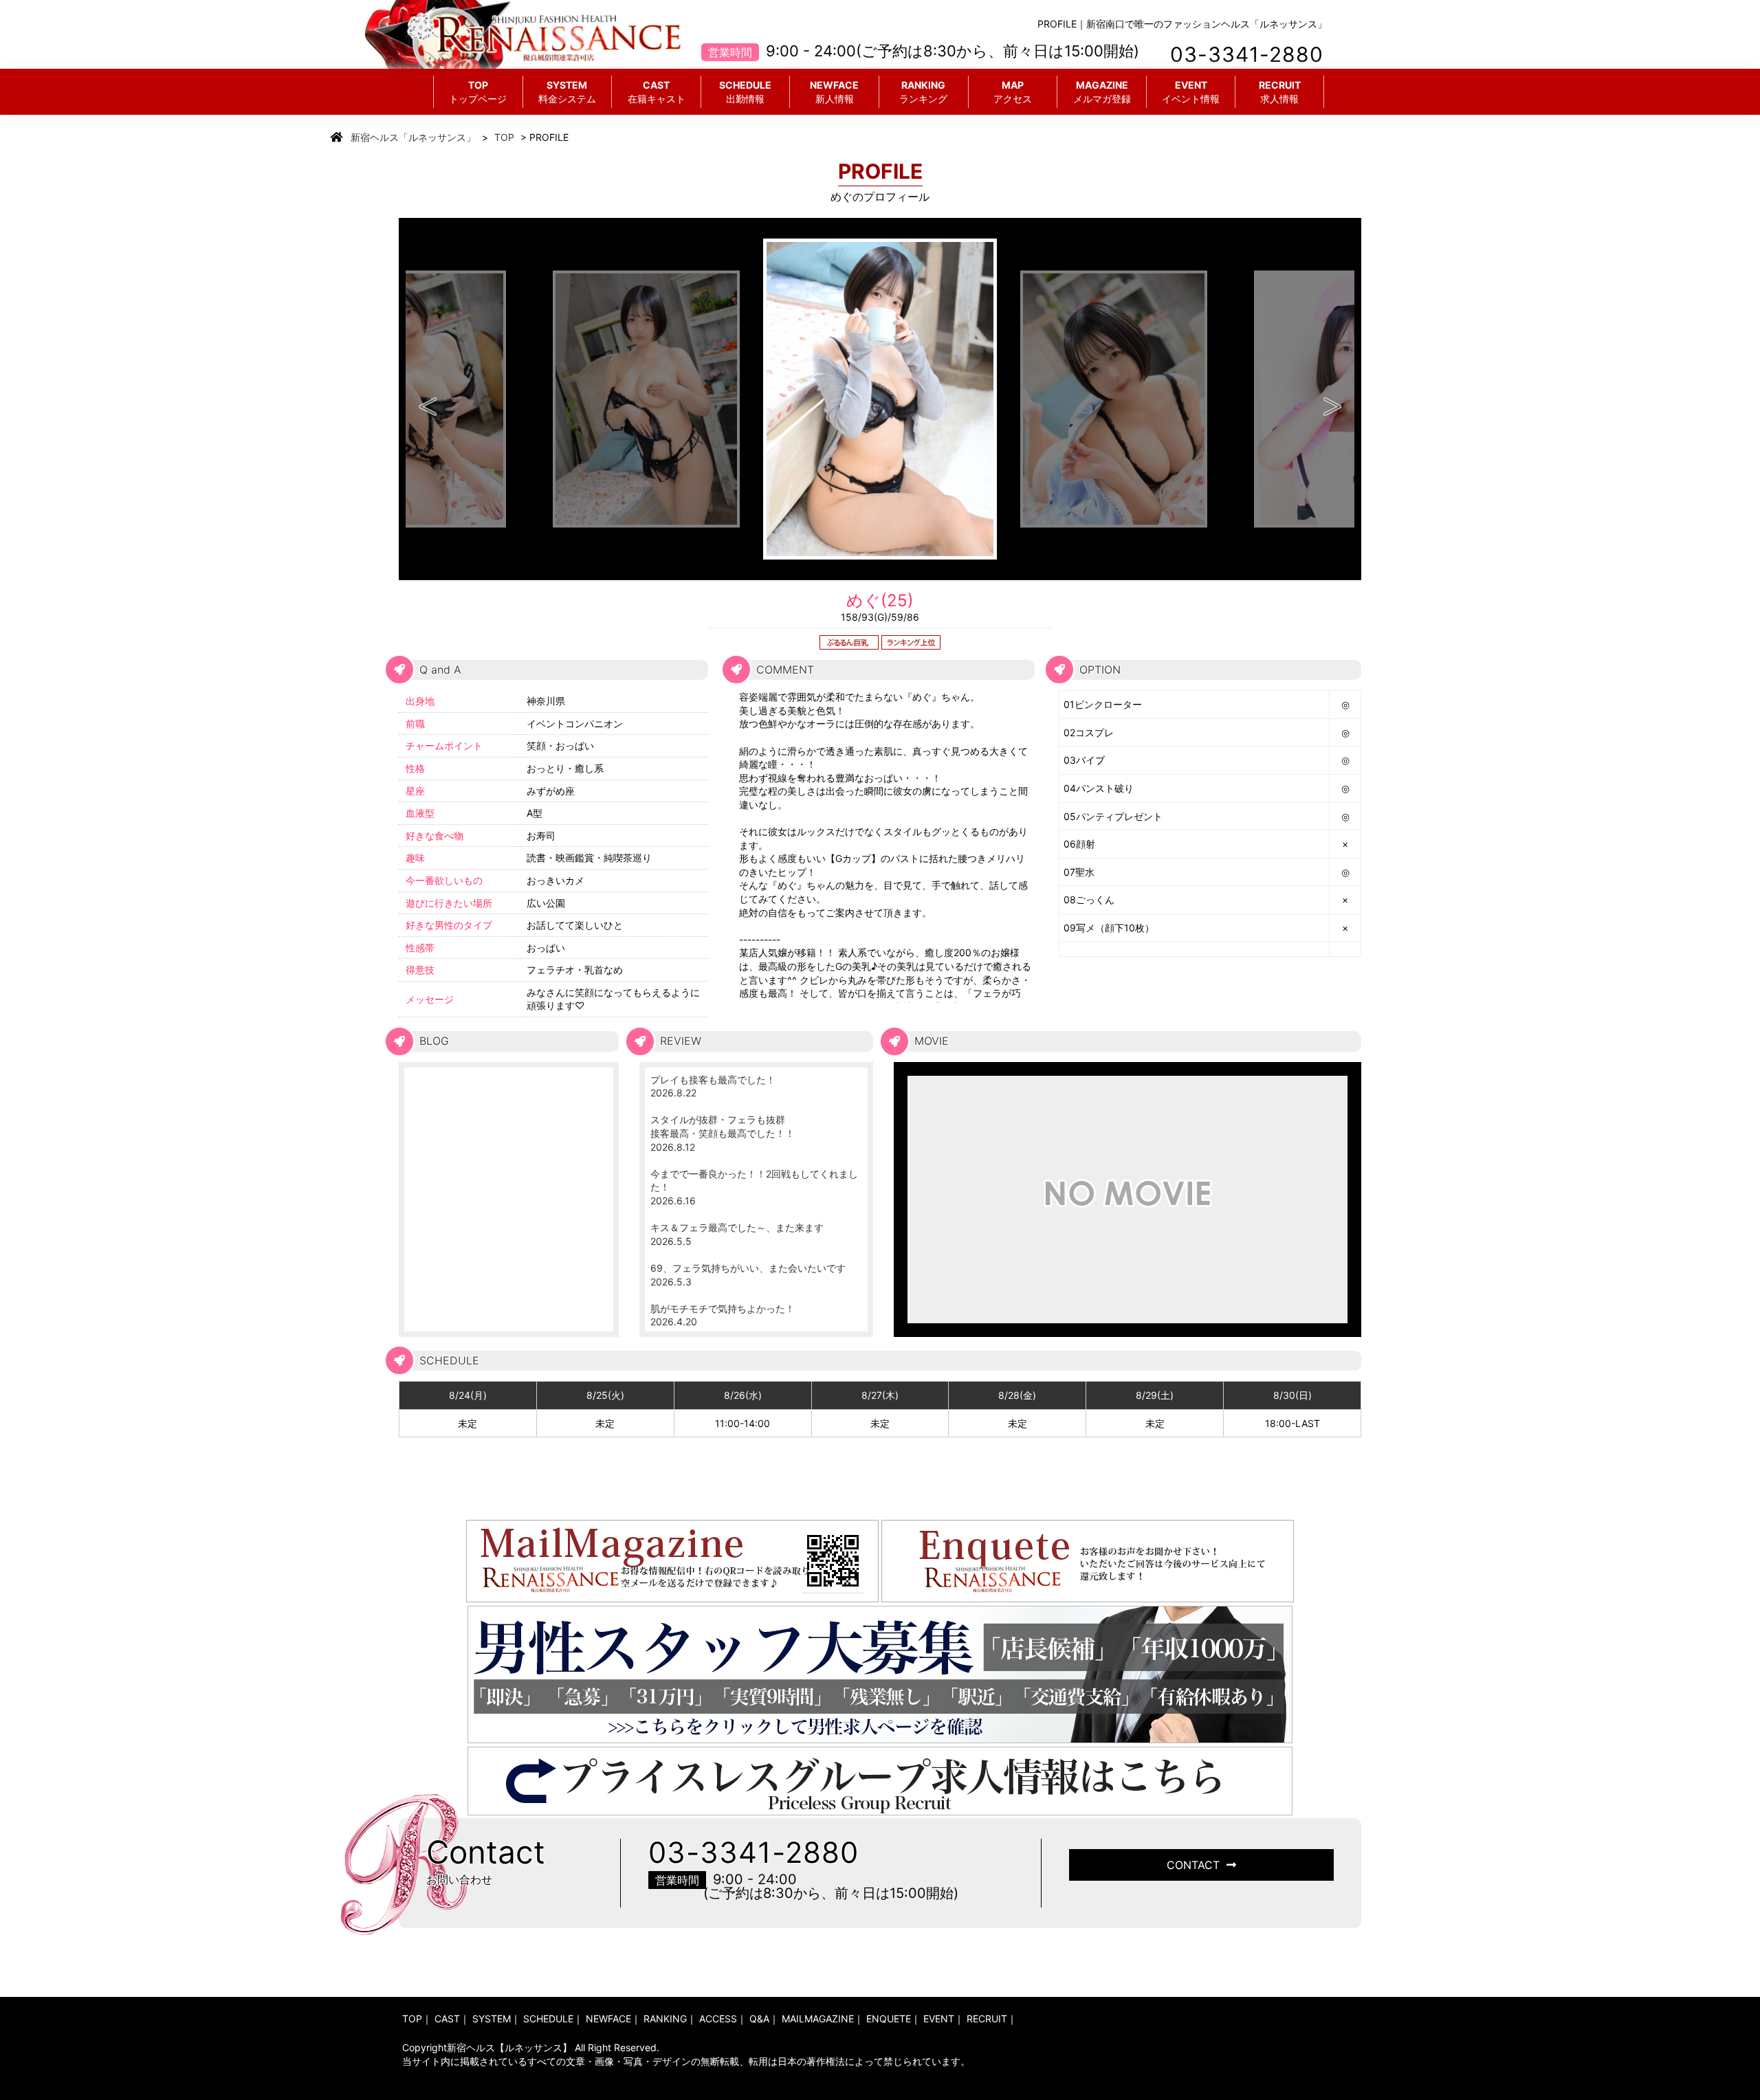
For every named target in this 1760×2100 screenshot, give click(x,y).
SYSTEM (567, 92)
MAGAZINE (1102, 92)
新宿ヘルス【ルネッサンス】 (509, 2047)
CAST (657, 92)
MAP (1013, 92)
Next (1332, 399)
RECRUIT (1280, 92)
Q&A (759, 2019)
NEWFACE (834, 92)
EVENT (1191, 92)
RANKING (923, 92)
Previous (428, 399)
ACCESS (718, 2019)
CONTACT (1193, 1865)
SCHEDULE (745, 92)
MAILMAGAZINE (818, 2019)
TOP (478, 92)
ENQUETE (889, 2019)
